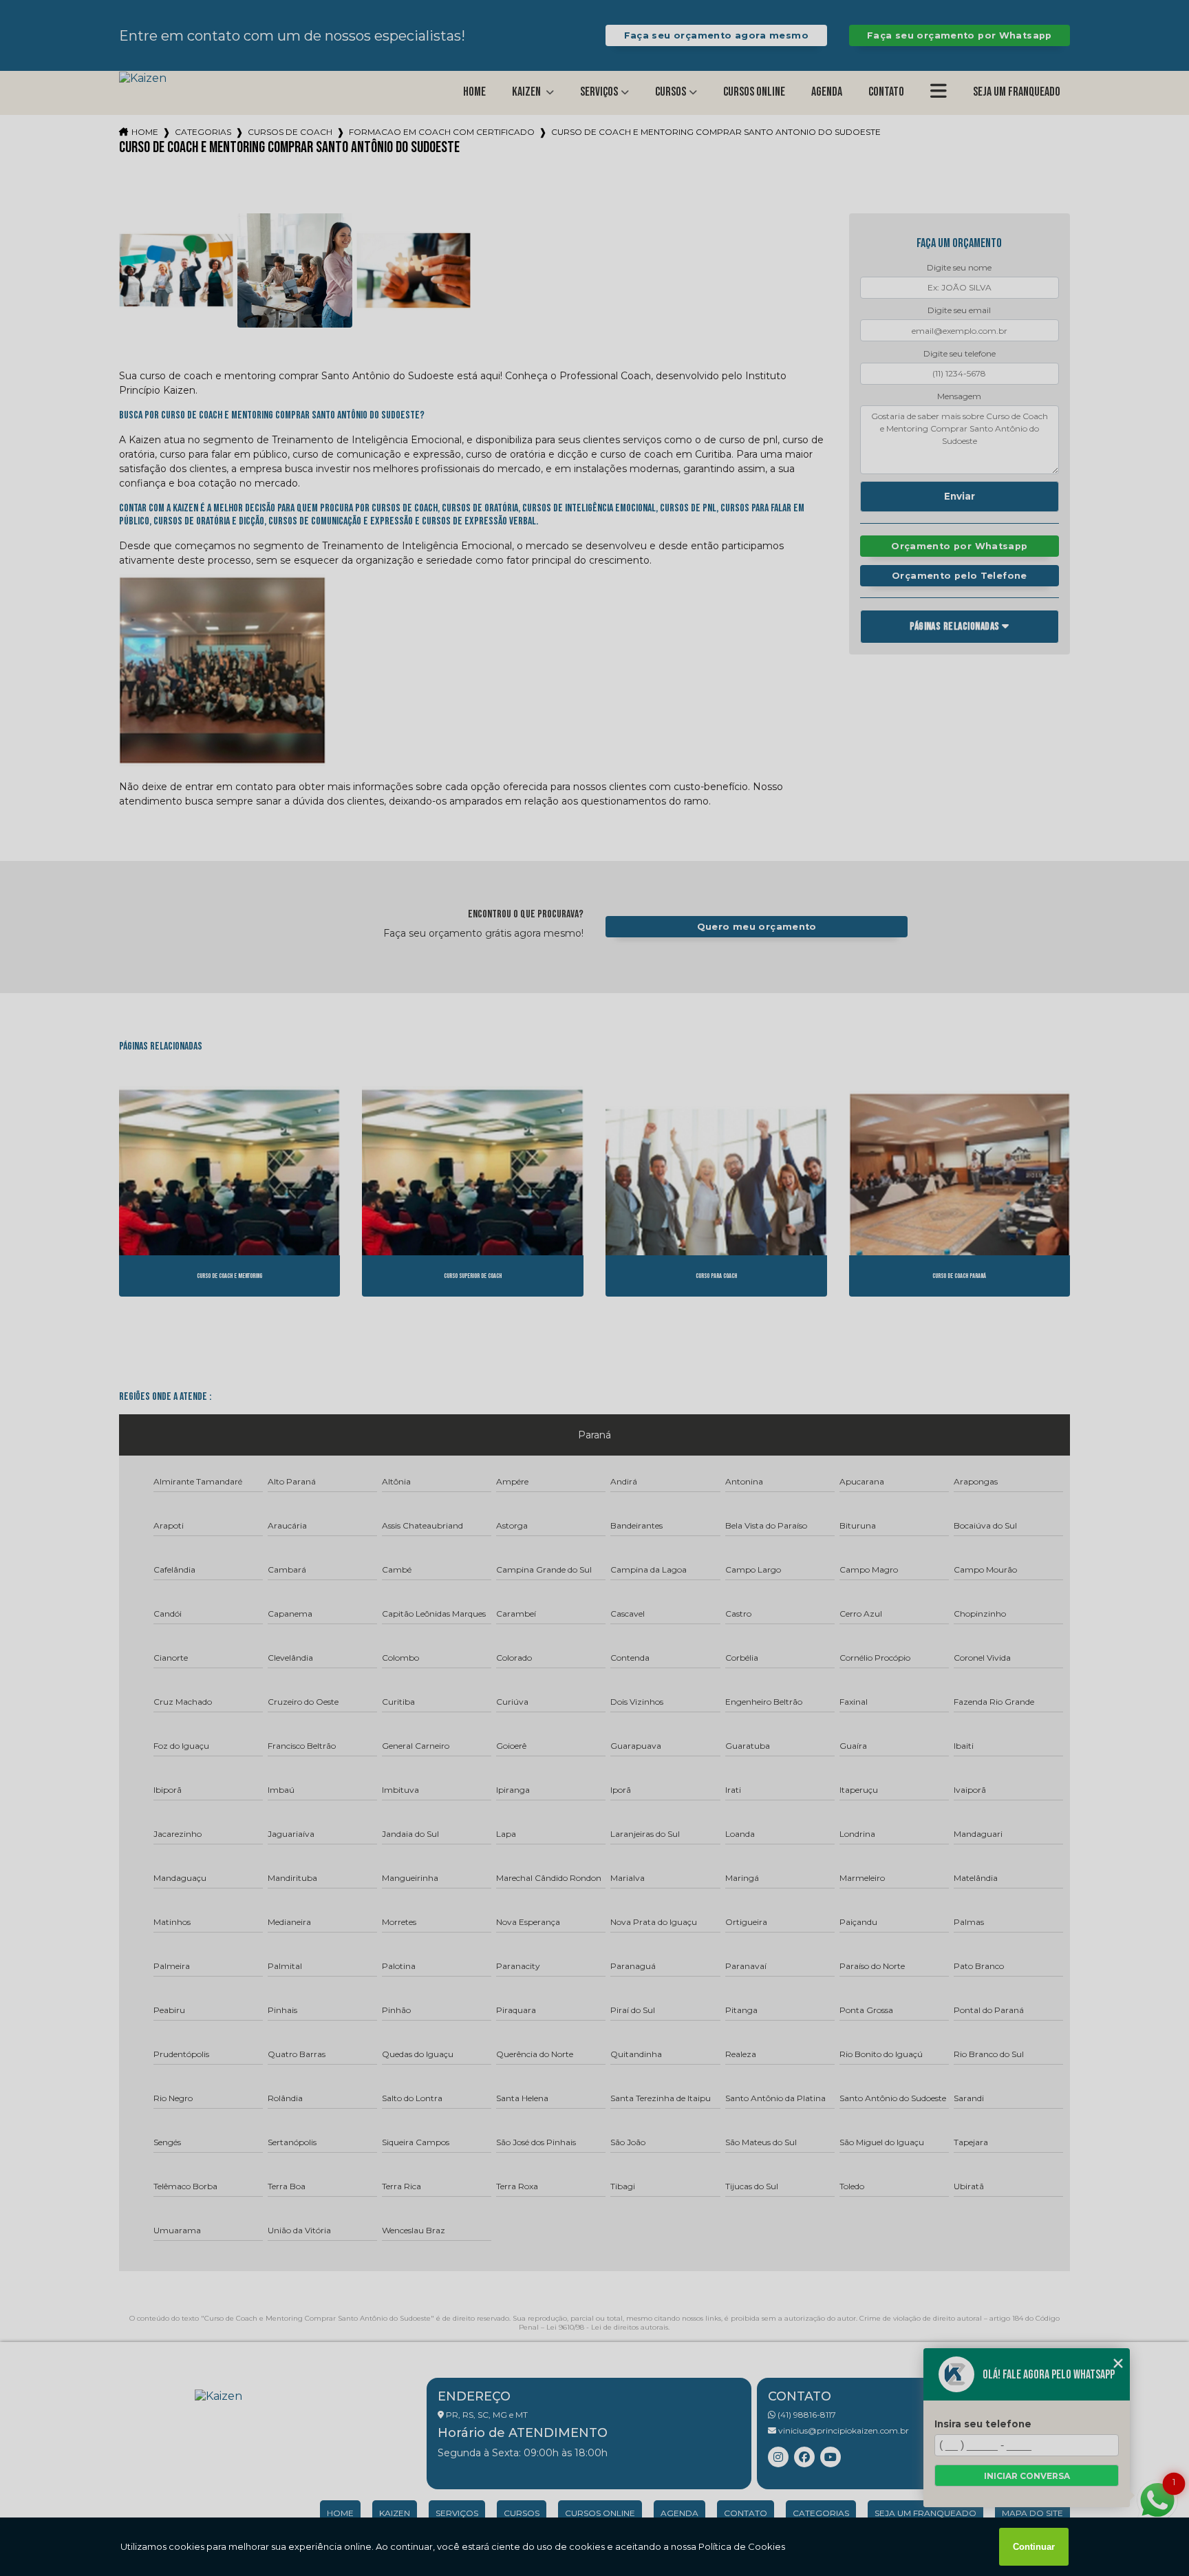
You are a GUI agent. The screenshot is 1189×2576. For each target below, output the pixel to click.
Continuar (1034, 2547)
